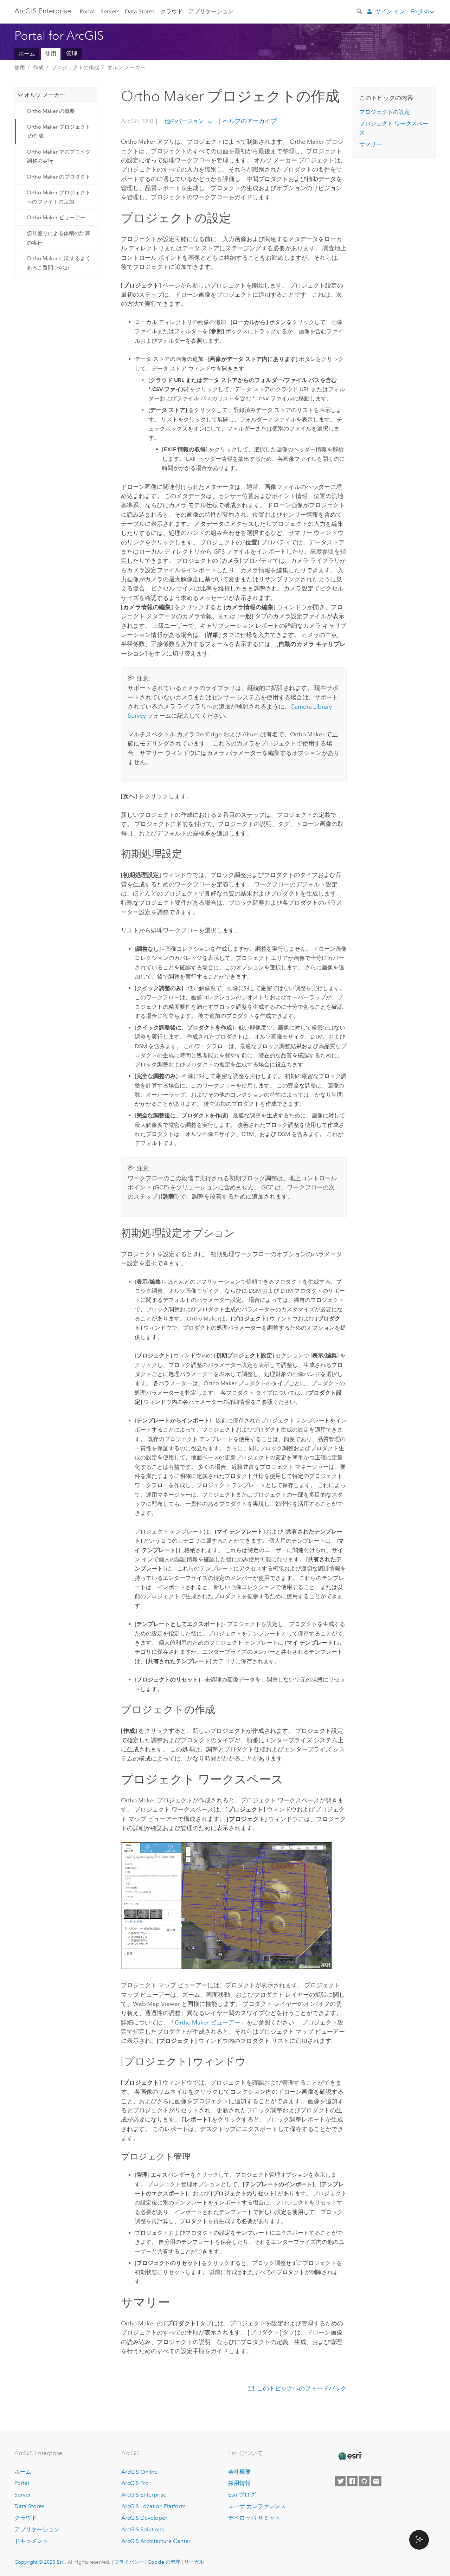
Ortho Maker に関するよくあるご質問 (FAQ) (59, 263)
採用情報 (239, 2483)
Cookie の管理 (164, 2562)
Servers (110, 11)
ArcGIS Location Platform (153, 2506)
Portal (87, 11)
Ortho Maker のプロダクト (59, 177)
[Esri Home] (349, 2456)
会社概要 (239, 2472)
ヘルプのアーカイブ (249, 121)
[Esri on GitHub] (364, 2481)
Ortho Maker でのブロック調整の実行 (59, 156)
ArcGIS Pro (135, 2483)
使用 (51, 54)
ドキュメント (31, 2541)
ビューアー (208, 2022)
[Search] (360, 11)
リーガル (194, 2562)
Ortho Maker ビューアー (56, 218)
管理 (72, 54)
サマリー (371, 144)
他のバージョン (184, 121)
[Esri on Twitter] (340, 2481)
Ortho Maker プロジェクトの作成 (59, 131)
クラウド (172, 11)
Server (23, 2495)
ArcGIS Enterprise (43, 11)
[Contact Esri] (376, 2481)
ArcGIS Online (139, 2472)
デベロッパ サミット (254, 2518)
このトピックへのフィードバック (302, 2388)
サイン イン (390, 11)
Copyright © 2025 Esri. (40, 2562)
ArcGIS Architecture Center (156, 2541)
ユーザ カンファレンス (257, 2506)
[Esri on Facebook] (352, 2481)
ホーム (27, 54)
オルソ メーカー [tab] (45, 95)
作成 (38, 67)
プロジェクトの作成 (75, 67)
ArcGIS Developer (144, 2518)
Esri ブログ (242, 2495)
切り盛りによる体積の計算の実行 (58, 238)
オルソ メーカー (126, 67)
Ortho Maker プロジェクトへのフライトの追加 (59, 197)
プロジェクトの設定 (385, 112)
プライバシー (129, 2562)
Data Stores (140, 11)
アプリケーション (211, 11)
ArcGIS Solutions (143, 2529)
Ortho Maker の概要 (51, 111)
